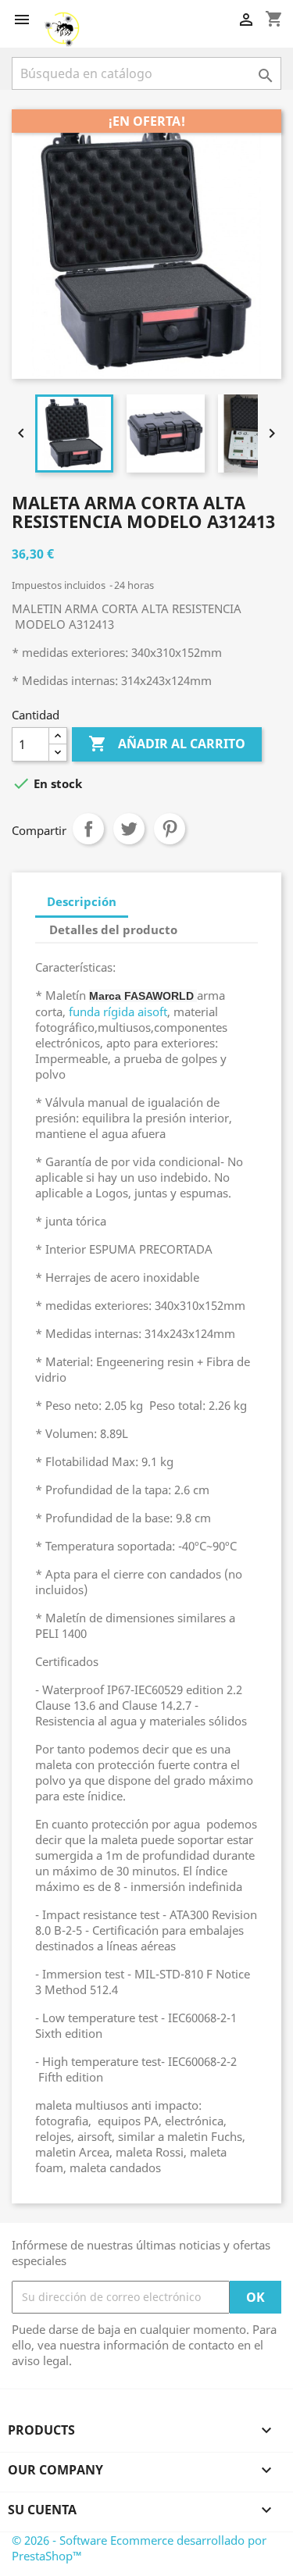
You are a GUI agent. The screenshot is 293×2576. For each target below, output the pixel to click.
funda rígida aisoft (118, 1011)
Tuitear (129, 829)
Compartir (88, 829)
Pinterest (170, 829)
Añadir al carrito (167, 744)
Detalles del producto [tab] (113, 929)
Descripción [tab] (82, 901)
